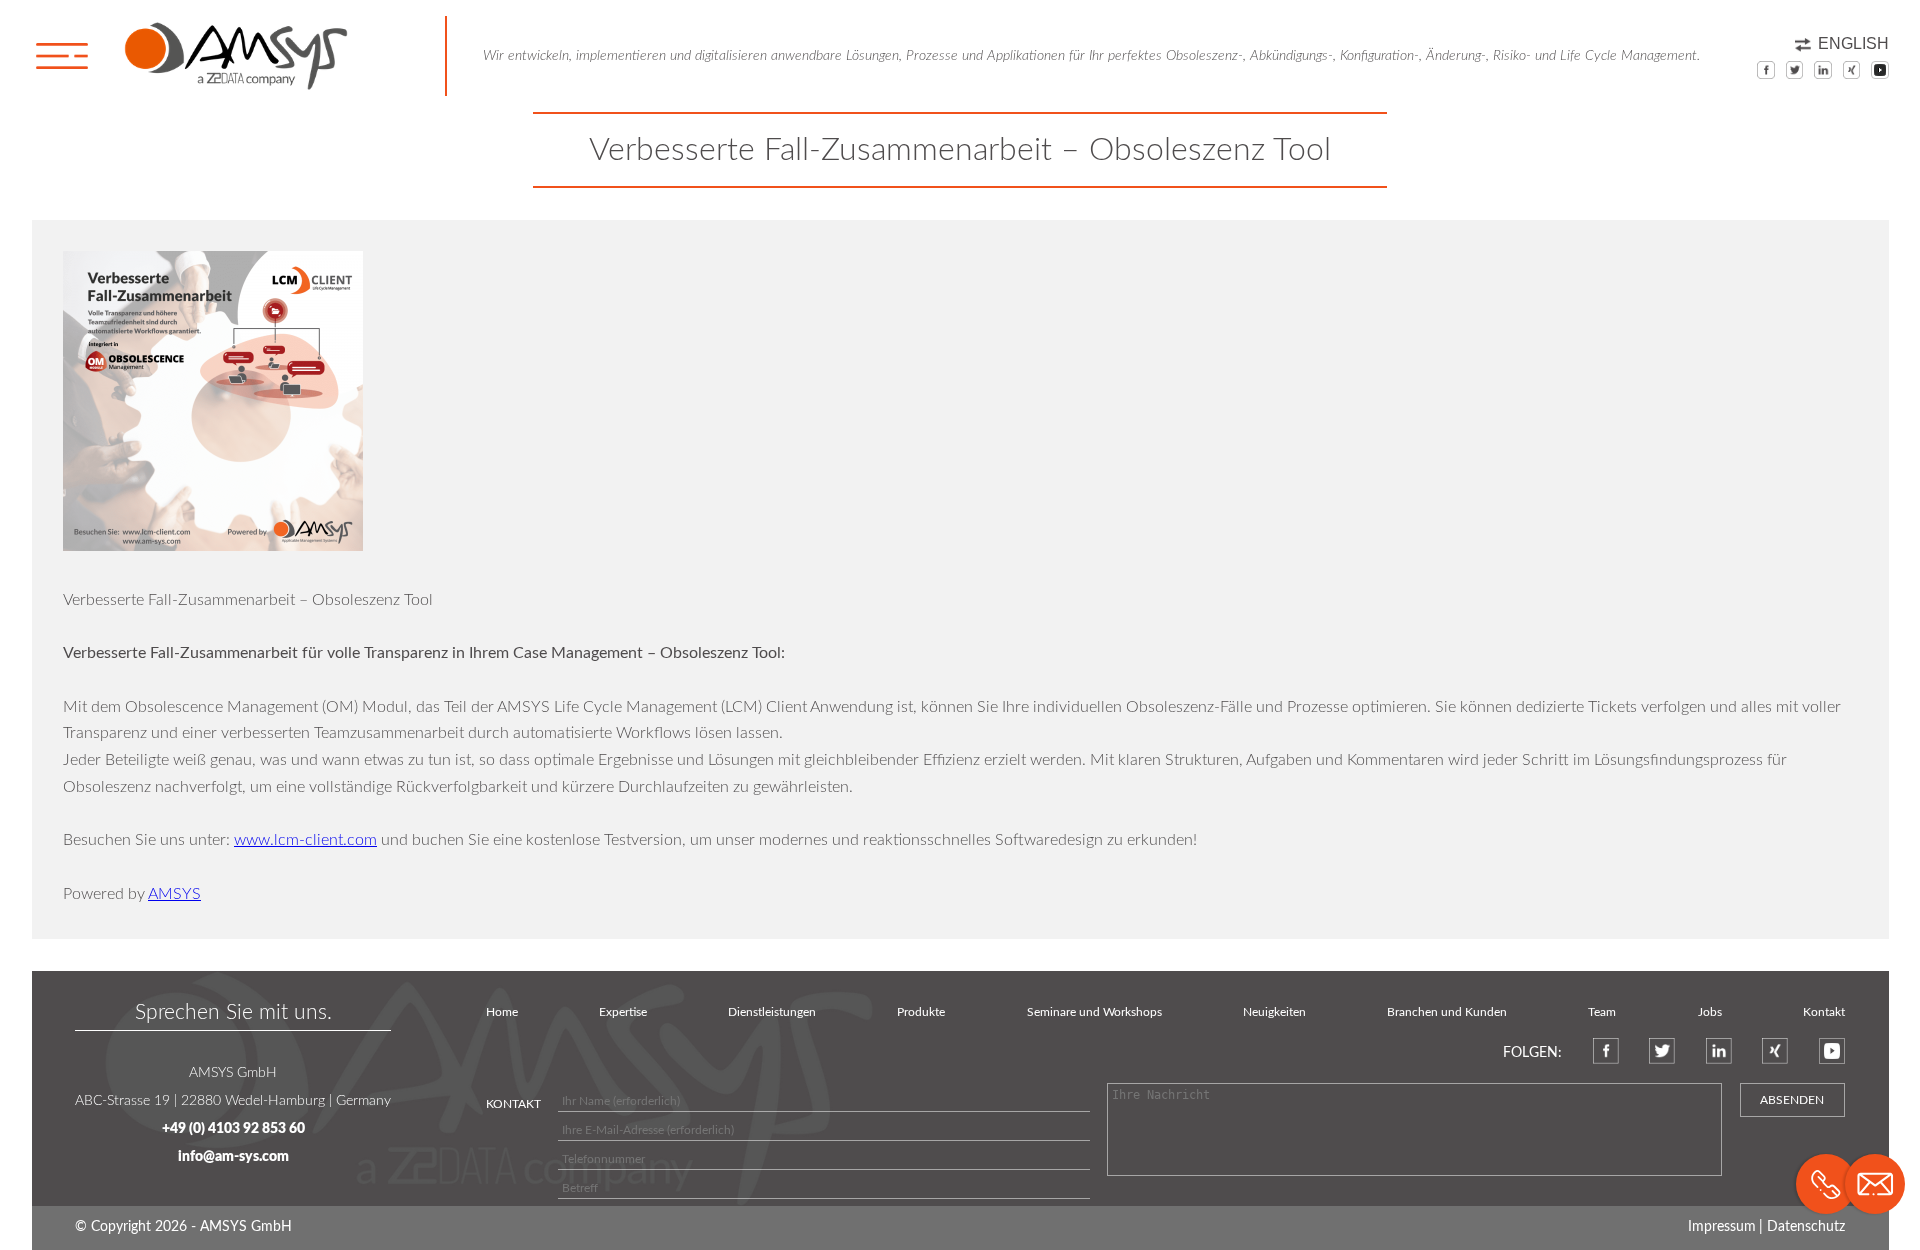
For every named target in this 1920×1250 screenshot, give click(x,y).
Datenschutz (1806, 1227)
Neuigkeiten (1274, 1012)
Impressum (1722, 1227)
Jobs (1710, 1012)
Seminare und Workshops (1094, 1012)
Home (502, 1012)
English (1853, 43)
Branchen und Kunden (1447, 1012)
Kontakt (1824, 1012)
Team (1602, 1012)
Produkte (921, 1012)
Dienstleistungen (772, 1012)
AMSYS (174, 894)
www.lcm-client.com (305, 840)
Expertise (623, 1012)
